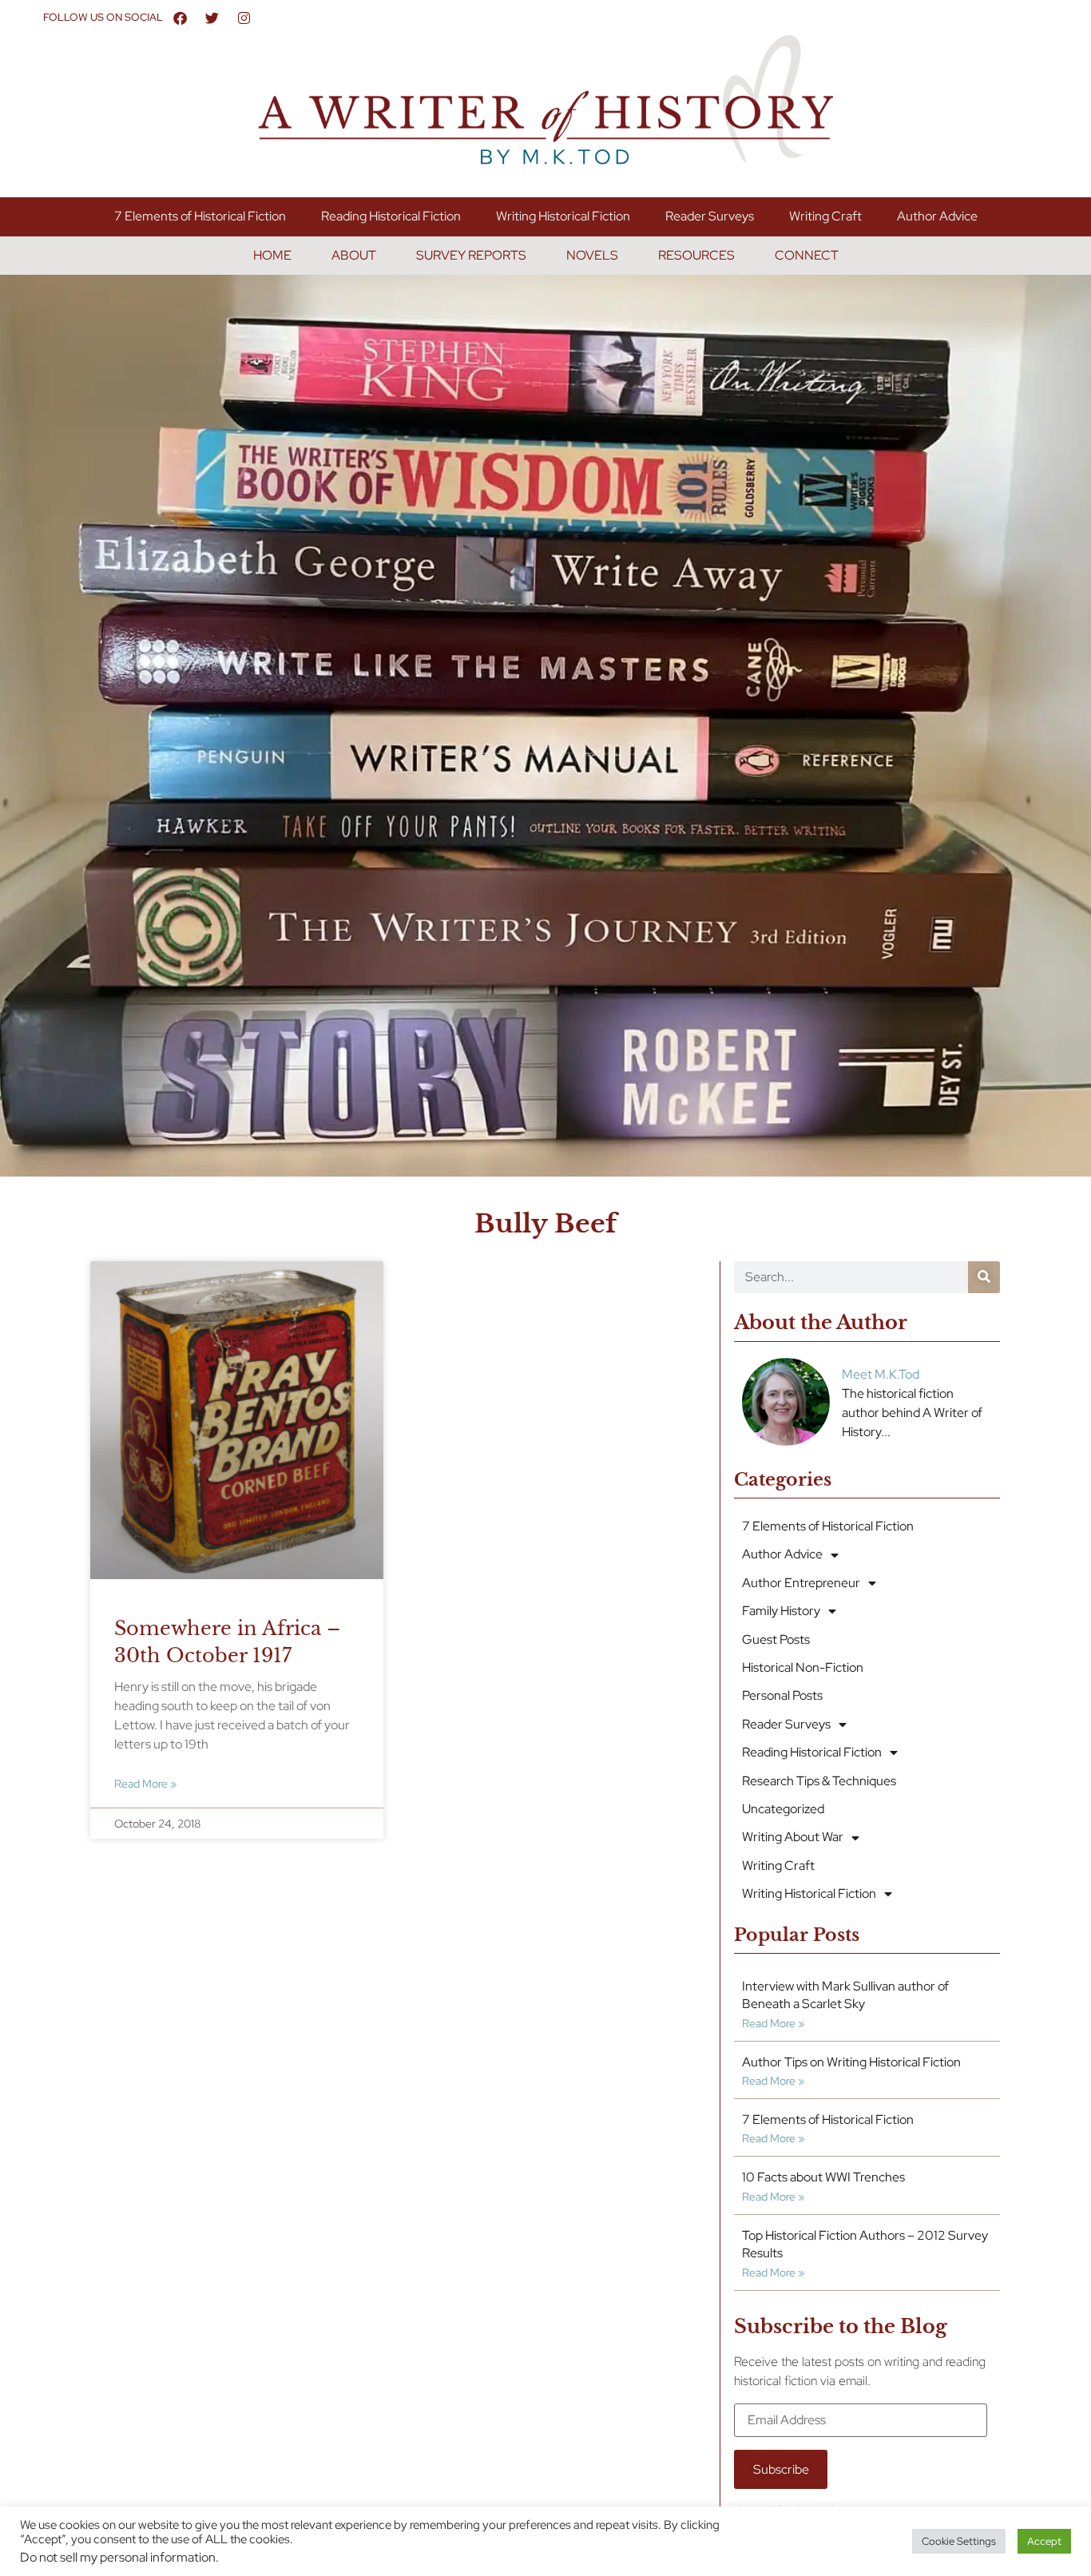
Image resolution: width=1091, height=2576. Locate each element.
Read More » (145, 1783)
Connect (807, 255)
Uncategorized (783, 1809)
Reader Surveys (710, 216)
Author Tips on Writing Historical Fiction (851, 2062)
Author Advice (937, 216)
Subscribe (781, 2469)
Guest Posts (776, 1639)
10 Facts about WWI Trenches (823, 2177)
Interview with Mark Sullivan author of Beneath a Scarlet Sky (845, 1995)
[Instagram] (244, 18)
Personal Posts (782, 1695)
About (354, 255)
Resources (696, 255)
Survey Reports (471, 255)
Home (272, 255)
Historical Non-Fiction (803, 1667)
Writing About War (793, 1837)
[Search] (984, 1277)
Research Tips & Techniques (819, 1781)
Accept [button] (1044, 2541)
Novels (592, 255)
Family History (781, 1611)
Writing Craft (825, 216)
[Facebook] (181, 18)
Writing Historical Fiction (563, 216)
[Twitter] (212, 18)
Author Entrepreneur (801, 1583)
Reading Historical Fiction (391, 216)
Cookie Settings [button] (959, 2541)
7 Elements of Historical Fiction (200, 216)
